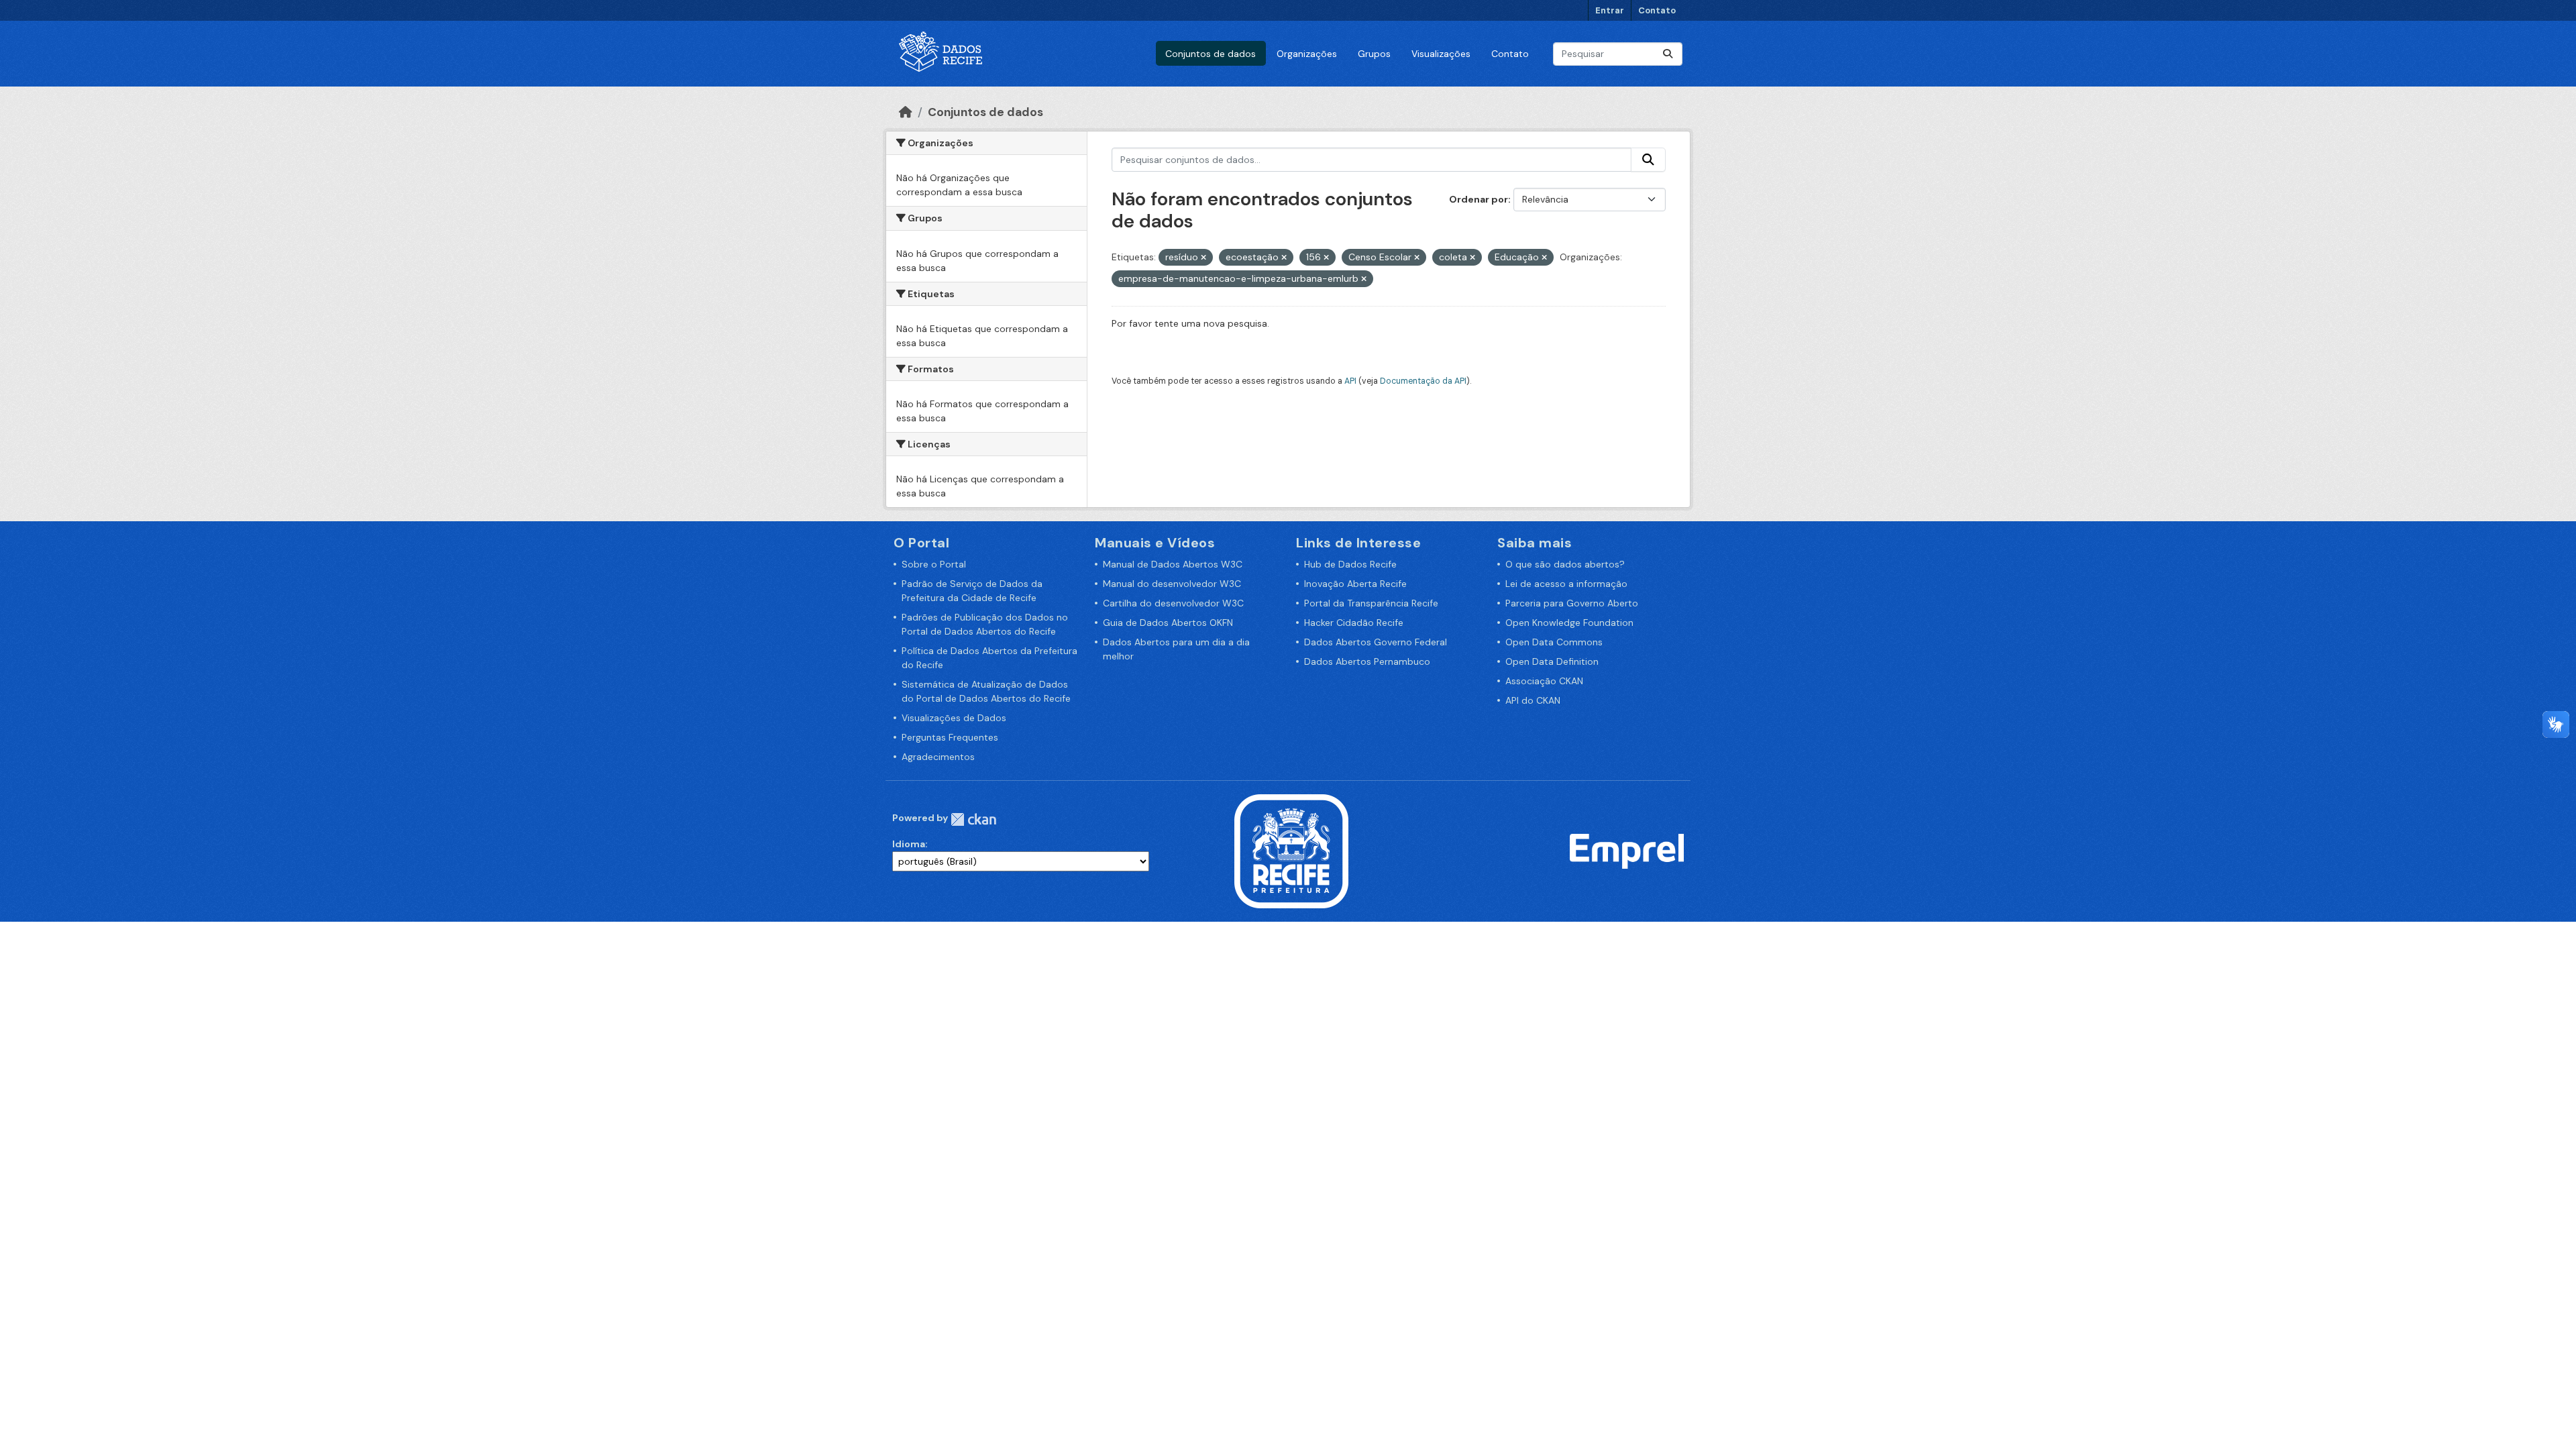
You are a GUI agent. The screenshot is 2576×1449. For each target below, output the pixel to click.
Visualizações (1441, 54)
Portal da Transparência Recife (1371, 603)
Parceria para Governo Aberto (1572, 603)
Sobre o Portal (934, 564)
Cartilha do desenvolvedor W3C (1173, 603)
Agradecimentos (938, 757)
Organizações (1307, 54)
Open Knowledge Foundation (1569, 623)
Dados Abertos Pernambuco (1367, 661)
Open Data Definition (1552, 661)
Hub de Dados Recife (1350, 564)
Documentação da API (1423, 381)
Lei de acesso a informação (1566, 584)
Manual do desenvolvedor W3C (1172, 584)
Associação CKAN (1544, 681)
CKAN (973, 819)
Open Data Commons (1554, 642)
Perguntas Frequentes (950, 737)
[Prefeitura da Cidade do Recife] (1291, 851)
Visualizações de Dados (954, 718)
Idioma (909, 844)
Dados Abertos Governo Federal (1376, 642)
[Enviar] (1668, 54)
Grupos (1374, 54)
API (1350, 381)
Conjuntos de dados (1211, 54)
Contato (1657, 10)
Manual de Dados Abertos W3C (1173, 564)
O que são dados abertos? (1565, 564)
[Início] (906, 112)
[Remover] (1203, 258)
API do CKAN (1533, 700)
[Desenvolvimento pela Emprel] (1627, 851)
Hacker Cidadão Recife (1354, 623)
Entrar (1610, 10)
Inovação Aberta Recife (1355, 584)
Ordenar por (1479, 199)
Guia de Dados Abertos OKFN (1168, 623)
